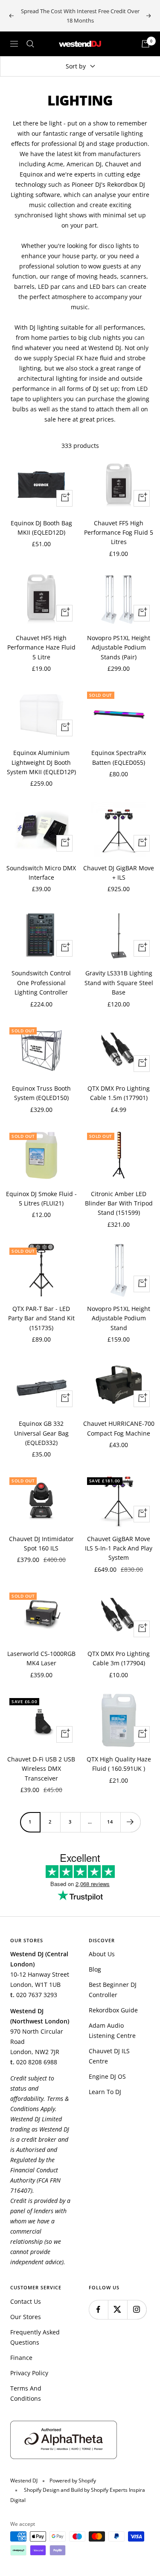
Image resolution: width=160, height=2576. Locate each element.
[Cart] (145, 44)
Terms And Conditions (26, 2393)
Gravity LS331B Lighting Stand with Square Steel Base (119, 983)
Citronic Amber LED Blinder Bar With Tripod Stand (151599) (119, 1203)
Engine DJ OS (107, 2076)
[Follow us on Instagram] (137, 2310)
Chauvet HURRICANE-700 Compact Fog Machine (119, 1428)
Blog (95, 1969)
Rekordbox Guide (113, 2010)
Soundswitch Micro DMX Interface (41, 873)
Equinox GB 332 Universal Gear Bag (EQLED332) (41, 1433)
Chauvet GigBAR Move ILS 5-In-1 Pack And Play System (119, 1548)
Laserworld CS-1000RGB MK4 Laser (41, 1658)
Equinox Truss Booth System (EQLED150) (41, 1093)
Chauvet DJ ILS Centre (109, 2056)
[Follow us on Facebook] (98, 2310)
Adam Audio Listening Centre (112, 2030)
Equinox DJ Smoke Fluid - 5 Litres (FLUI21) (41, 1198)
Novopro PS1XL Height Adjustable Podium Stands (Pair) (119, 647)
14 (110, 1822)
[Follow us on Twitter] (118, 2310)
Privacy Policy (29, 2373)
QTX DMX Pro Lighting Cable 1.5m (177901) (119, 1093)
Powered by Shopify (73, 2481)
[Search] (30, 44)
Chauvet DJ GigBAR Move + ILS (119, 873)
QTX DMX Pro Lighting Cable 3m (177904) (119, 1658)
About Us (102, 1954)
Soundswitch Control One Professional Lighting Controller (41, 983)
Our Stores (26, 2317)
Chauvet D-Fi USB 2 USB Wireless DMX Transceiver (41, 1769)
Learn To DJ (105, 2092)
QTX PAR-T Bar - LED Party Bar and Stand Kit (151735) (41, 1318)
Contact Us (26, 2301)
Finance (21, 2358)
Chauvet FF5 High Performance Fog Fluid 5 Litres (119, 533)
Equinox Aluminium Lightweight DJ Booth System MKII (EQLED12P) (41, 762)
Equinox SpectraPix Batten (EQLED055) (119, 757)
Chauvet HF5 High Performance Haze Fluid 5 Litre (41, 647)
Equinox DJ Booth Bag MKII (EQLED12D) (41, 528)
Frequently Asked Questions (35, 2337)
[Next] (130, 1822)
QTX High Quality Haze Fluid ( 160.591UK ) (119, 1764)
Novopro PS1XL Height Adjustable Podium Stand (119, 1318)
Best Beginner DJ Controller (113, 1990)
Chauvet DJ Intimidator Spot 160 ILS (41, 1543)
